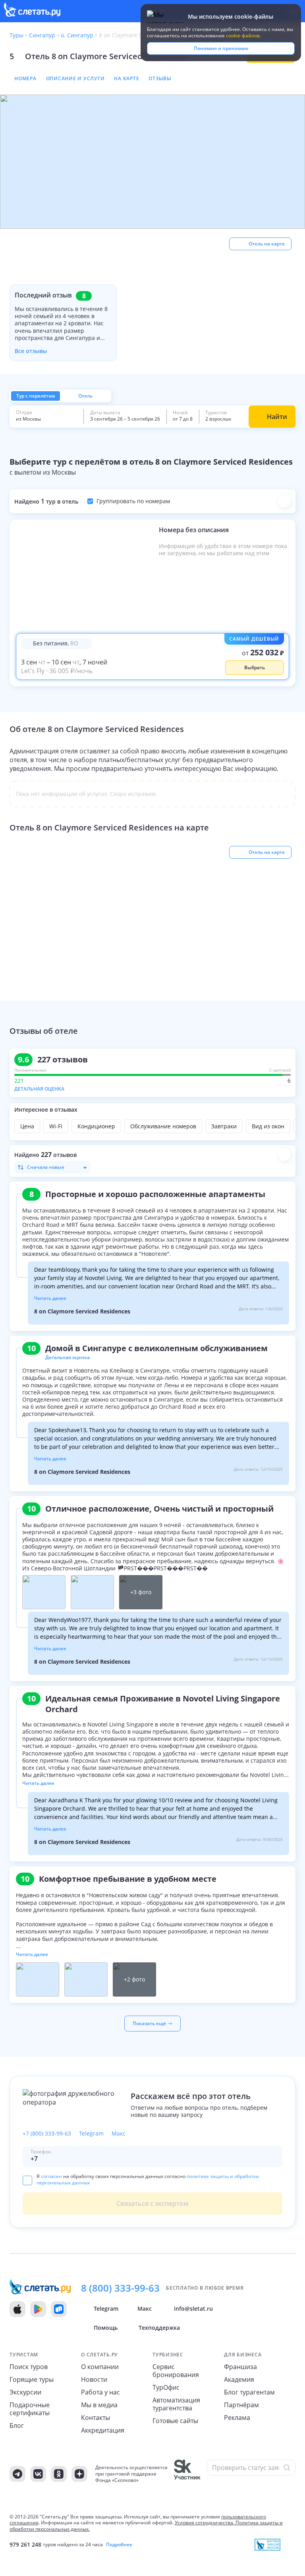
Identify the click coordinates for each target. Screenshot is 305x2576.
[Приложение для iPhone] (17, 2309)
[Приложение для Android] (38, 2309)
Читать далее (50, 1298)
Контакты (96, 2418)
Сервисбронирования (176, 2371)
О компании (100, 2367)
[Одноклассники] (59, 2474)
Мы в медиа (99, 2405)
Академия (239, 2379)
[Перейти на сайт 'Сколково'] (187, 2474)
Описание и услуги (75, 78)
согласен (51, 2176)
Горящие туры (32, 2379)
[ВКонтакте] (38, 2474)
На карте (126, 78)
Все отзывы (31, 351)
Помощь (106, 2328)
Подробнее (119, 2545)
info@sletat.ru (193, 2309)
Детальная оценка (39, 1089)
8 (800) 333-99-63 (120, 2288)
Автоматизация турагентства (176, 2404)
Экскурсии (25, 2392)
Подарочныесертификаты (30, 2409)
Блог (17, 2425)
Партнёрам (241, 2405)
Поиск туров (29, 2367)
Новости (94, 2379)
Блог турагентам (249, 2392)
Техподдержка (159, 2328)
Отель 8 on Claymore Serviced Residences (106, 56)
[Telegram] (17, 2474)
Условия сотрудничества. (205, 2523)
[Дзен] (79, 2474)
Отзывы (160, 78)
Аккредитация (103, 2430)
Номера (25, 78)
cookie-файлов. (243, 36)
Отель (85, 396)
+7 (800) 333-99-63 (47, 2134)
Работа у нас (100, 2392)
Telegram (91, 2134)
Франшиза (240, 2367)
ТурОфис (166, 2387)
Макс (119, 2134)
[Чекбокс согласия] (27, 2180)
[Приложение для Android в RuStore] (59, 2309)
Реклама (237, 2418)
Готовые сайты (175, 2421)
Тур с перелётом (36, 396)
